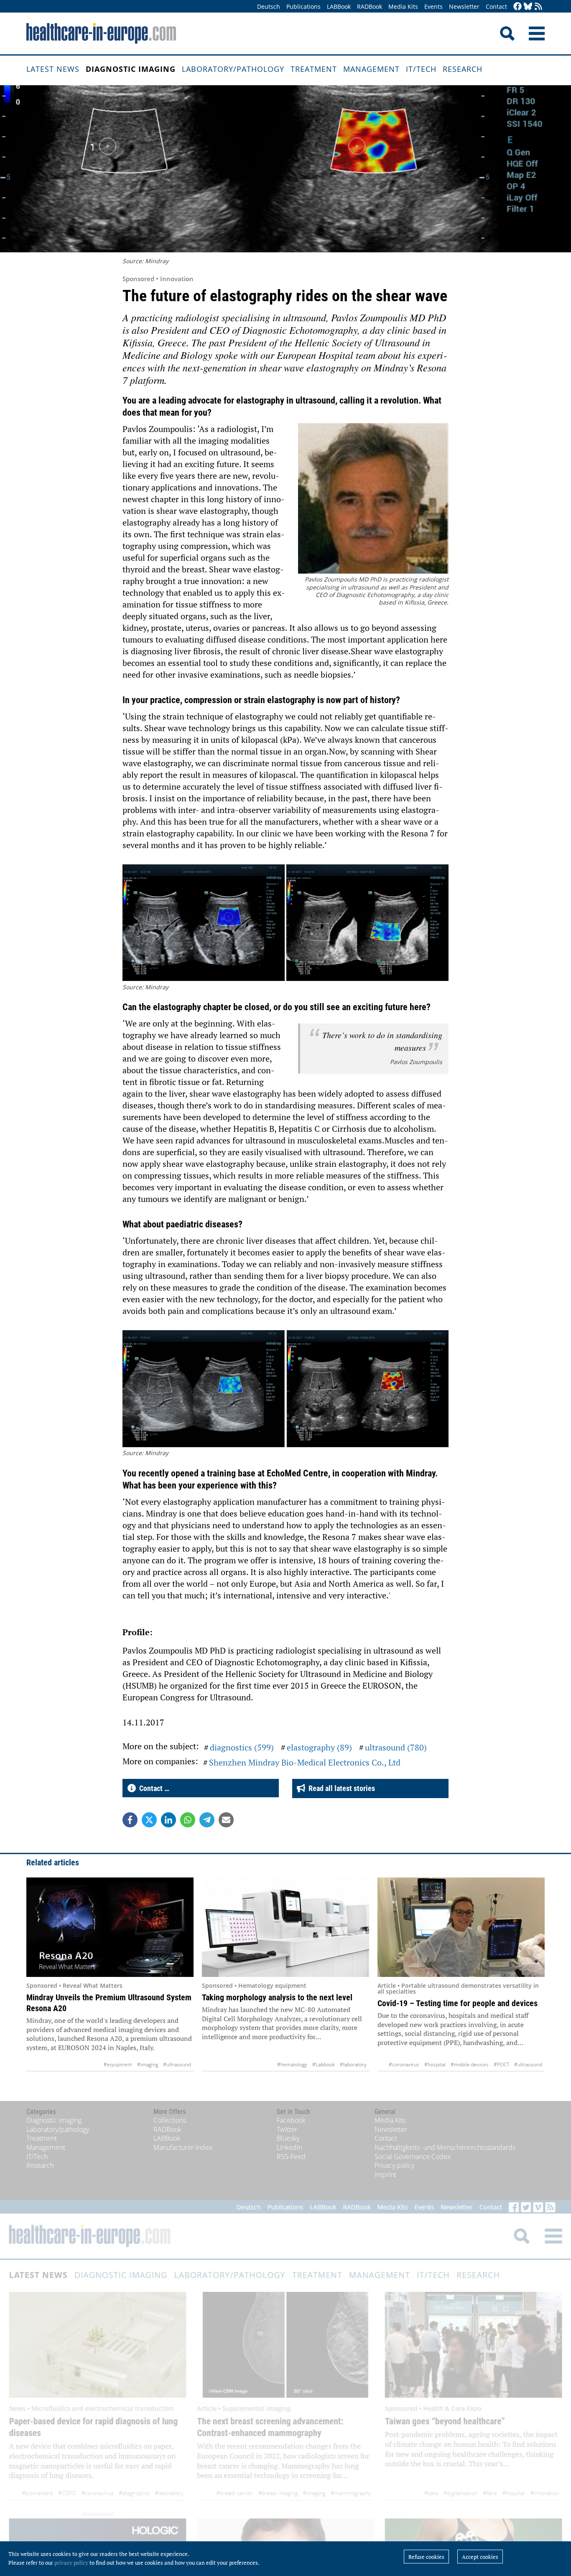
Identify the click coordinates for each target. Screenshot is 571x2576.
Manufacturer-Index (183, 2147)
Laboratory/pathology (233, 69)
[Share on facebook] (130, 1820)
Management (371, 69)
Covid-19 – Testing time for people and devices (458, 2003)
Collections (170, 2120)
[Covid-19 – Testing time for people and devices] (461, 1927)
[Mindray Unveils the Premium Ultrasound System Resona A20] (110, 1927)
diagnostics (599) (242, 1747)
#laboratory (353, 2064)
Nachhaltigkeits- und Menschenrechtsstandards (445, 2147)
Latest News (53, 69)
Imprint (385, 2175)
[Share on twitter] (149, 1820)
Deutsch (269, 6)
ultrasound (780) (396, 1747)
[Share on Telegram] (207, 1820)
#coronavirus (404, 2064)
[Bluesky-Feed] (528, 7)
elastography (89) (319, 1747)
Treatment (314, 69)
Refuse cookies (426, 2557)
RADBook (370, 6)
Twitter (287, 2129)
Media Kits (403, 6)
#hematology (292, 2064)
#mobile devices (470, 2064)
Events (433, 6)
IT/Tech (421, 69)
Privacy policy (394, 2165)
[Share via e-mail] (226, 1820)
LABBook (339, 6)
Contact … (153, 1788)
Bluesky (288, 2138)
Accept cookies (480, 2557)
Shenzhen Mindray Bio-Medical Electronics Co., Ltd (305, 1762)
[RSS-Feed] (538, 7)
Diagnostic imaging (131, 69)
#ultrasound (177, 2064)
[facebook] (517, 7)
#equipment (118, 2064)
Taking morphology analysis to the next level (277, 1997)
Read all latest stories (340, 1788)
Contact (496, 6)
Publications (303, 6)
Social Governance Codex (413, 2157)
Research (463, 69)
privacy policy (71, 2563)
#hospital (435, 2064)
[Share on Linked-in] (168, 1820)
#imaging (148, 2064)
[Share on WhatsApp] (188, 1820)
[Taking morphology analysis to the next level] (285, 1927)
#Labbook (324, 2064)
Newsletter (464, 6)
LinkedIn (289, 2147)
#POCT (501, 2064)
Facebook (291, 2120)
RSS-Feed (291, 2157)
